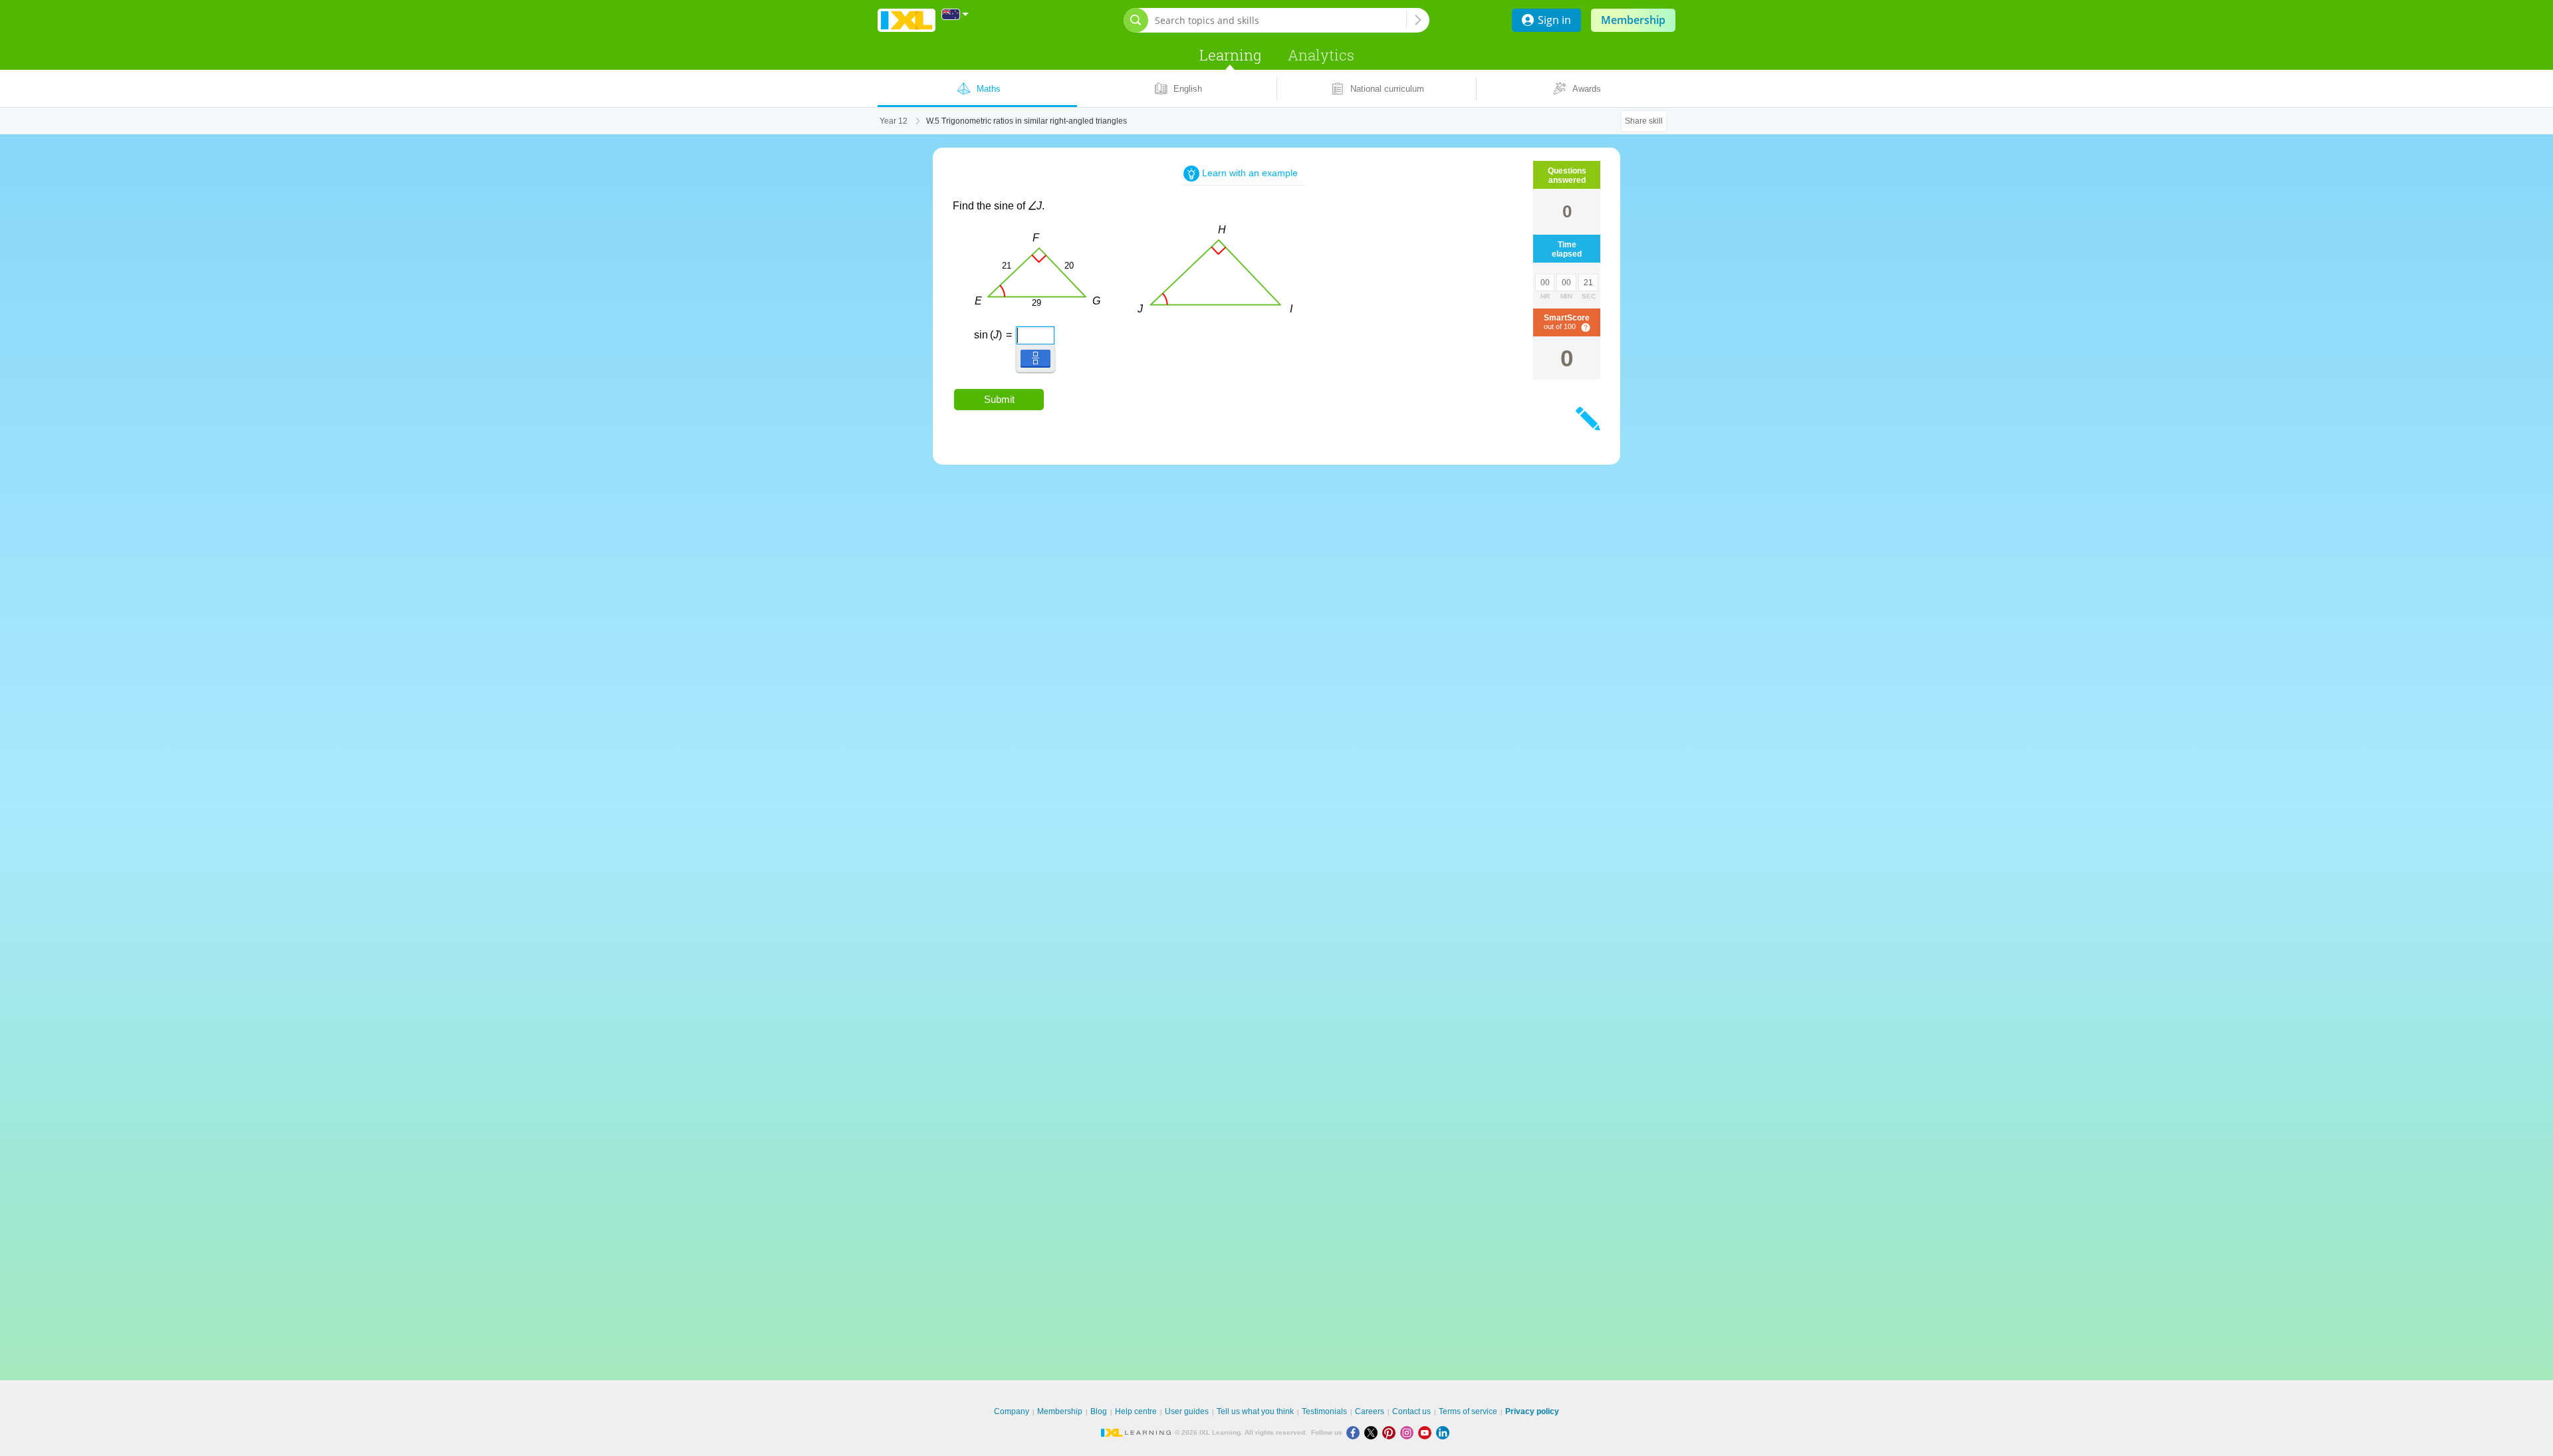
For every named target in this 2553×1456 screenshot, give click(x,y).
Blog (1099, 1411)
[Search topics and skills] (1418, 20)
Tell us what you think (1255, 1411)
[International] (955, 14)
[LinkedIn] (1444, 1432)
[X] (1373, 1432)
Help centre (1136, 1411)
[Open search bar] (1136, 20)
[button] (1035, 358)
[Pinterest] (1391, 1432)
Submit (999, 399)
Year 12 (894, 121)
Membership (1633, 20)
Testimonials (1324, 1411)
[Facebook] (1355, 1432)
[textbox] (1020, 330)
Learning (1230, 55)
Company (1012, 1411)
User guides (1187, 1411)
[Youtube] (1427, 1432)
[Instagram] (1409, 1432)
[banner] (907, 20)
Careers (1370, 1411)
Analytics (1321, 55)
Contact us (1411, 1411)
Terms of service (1468, 1411)
